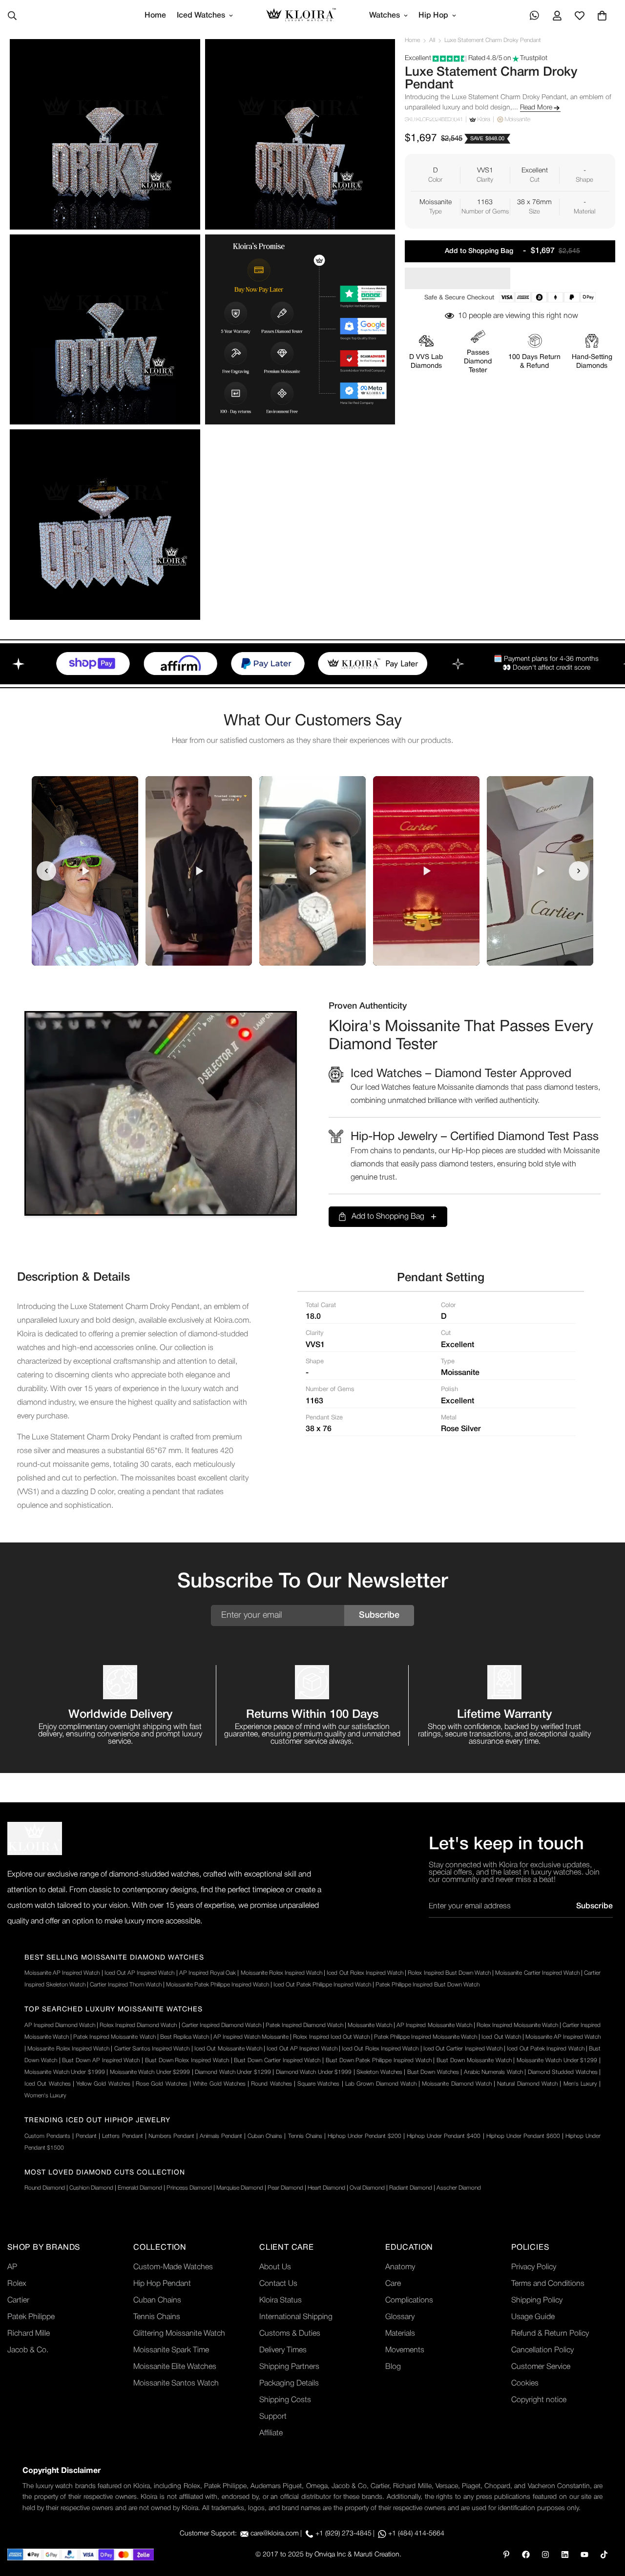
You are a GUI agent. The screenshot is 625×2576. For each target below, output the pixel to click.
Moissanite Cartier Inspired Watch (537, 1973)
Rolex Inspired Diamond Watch (138, 2025)
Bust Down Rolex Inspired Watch (187, 2060)
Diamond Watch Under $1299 (233, 2072)
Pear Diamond (285, 2188)
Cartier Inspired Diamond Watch (221, 2025)
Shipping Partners (289, 2367)
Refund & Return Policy (550, 2334)
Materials (400, 2334)
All (432, 40)
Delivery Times (283, 2350)
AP (12, 2267)
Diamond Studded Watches (563, 2072)
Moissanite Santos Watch (176, 2384)
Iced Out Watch (501, 2037)
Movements (405, 2350)
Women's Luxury (45, 2096)
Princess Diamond (189, 2188)
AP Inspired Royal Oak (208, 1973)
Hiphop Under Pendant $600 (523, 2136)
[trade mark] (35, 1838)
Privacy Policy (534, 2267)
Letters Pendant (122, 2136)
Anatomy (400, 2267)
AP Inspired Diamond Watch (60, 2025)
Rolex (17, 2284)
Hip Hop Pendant (162, 2284)
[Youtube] (584, 2555)
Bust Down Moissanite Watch (474, 2060)
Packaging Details (289, 2384)
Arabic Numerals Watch (493, 2072)
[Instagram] (545, 2555)
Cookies (525, 2384)
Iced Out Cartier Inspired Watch (463, 2049)
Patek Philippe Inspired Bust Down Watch (427, 1985)
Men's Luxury (580, 2084)
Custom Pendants (47, 2136)
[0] (602, 16)
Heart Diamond (326, 2188)
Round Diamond (45, 2188)
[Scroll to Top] (606, 2523)
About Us (275, 2267)
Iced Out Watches (48, 2084)
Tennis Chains (305, 2136)
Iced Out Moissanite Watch (228, 2049)
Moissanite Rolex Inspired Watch (281, 1973)
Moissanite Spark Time (171, 2350)
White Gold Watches (219, 2084)
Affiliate (271, 2433)
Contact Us (278, 2284)
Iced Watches (201, 16)
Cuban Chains (265, 2136)
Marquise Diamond (240, 2188)
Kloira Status (281, 2301)
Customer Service (541, 2367)
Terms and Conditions (548, 2284)
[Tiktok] (604, 2555)
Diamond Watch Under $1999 (314, 2072)
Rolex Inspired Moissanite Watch (517, 2025)
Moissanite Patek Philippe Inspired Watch (218, 1985)
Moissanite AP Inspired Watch (62, 1973)
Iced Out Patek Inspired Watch (545, 2049)
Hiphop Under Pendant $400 (444, 2136)
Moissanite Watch (370, 2025)
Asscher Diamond (459, 2188)
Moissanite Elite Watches (175, 2367)
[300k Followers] (526, 2555)
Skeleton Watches (379, 2072)
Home (155, 16)
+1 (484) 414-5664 (416, 2534)
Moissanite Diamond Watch (457, 2084)
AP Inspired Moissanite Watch (434, 2025)
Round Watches (271, 2084)
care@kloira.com (275, 2534)
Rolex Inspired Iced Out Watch (331, 2037)
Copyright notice (539, 2400)
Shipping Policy (537, 2301)
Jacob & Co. (28, 2350)
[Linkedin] (565, 2555)
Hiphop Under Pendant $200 (365, 2136)
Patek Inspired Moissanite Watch (114, 2037)
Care (393, 2284)
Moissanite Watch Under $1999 (65, 2072)
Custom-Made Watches (173, 2267)
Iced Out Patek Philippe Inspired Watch (322, 1985)
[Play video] (85, 871)
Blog (393, 2367)
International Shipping (296, 2317)
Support (273, 2417)
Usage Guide (533, 2317)
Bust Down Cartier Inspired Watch (277, 2060)
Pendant (86, 2136)
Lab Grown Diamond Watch (381, 2084)
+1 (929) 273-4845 (344, 2534)
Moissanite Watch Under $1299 (557, 2060)
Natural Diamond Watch (527, 2084)
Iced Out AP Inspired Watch (140, 1973)
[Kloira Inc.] (301, 16)
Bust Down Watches (433, 2072)
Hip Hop (433, 16)
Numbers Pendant (171, 2136)
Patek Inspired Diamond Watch (304, 2025)
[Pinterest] (506, 2555)
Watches (385, 16)
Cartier (18, 2301)
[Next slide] (579, 871)
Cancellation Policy (542, 2350)
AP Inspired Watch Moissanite (251, 2037)
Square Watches (318, 2084)
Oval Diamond (367, 2188)
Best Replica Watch (185, 2037)
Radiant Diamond (411, 2188)
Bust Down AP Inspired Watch (101, 2060)
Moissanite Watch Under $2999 (150, 2072)
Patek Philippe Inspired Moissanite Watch (426, 2037)
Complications (409, 2301)
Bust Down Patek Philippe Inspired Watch (379, 2060)
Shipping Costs (285, 2400)
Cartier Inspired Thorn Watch (126, 1985)
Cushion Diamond (91, 2188)
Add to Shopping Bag (388, 1217)
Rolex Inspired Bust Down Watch (449, 1973)
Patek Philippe (31, 2317)
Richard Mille (29, 2334)
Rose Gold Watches (162, 2084)
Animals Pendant (221, 2136)
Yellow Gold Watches (103, 2084)
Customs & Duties (290, 2334)
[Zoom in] (182, 60)
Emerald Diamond (140, 2188)
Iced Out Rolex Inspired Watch (365, 1973)
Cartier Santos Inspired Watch (152, 2049)
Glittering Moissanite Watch (179, 2334)
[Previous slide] (46, 871)
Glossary (400, 2317)
